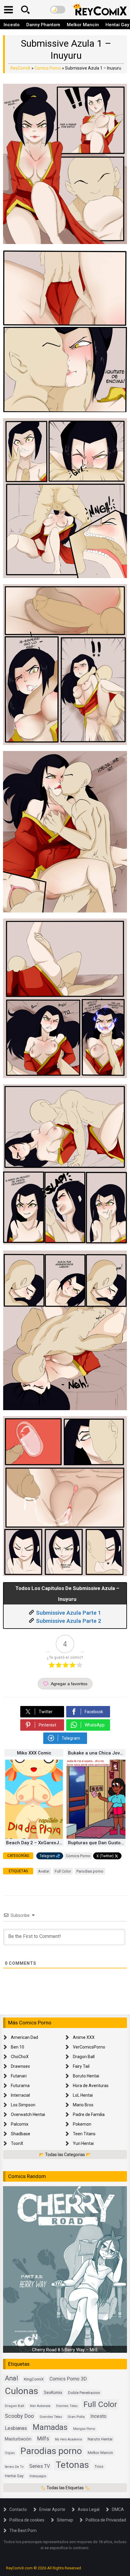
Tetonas (72, 2465)
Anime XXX (84, 2037)
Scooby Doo (19, 2416)
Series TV (40, 2466)
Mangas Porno (84, 2429)
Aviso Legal (89, 2509)
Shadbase (21, 2134)
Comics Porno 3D (68, 2379)
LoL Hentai (83, 2095)
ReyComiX (21, 68)
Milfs (43, 2439)
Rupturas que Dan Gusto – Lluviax (97, 1843)
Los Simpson (23, 2105)
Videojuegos (38, 2476)
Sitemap (65, 2520)
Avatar (44, 1871)
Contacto (18, 2509)
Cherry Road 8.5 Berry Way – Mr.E (65, 2350)
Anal (11, 2378)
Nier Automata (40, 2406)
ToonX (17, 2143)
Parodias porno (90, 1871)
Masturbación (18, 2439)
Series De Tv (14, 2467)
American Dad (24, 2037)
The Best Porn (23, 2531)
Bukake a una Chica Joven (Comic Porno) (97, 1753)
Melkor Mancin (83, 25)
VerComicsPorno (89, 2047)
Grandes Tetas (51, 2417)
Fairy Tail (81, 2066)
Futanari (19, 2076)
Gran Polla (76, 2417)
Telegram (47, 1856)
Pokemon (82, 2124)
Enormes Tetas (67, 2406)
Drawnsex (20, 2066)
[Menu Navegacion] (8, 10)
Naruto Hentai (100, 2439)
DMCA (118, 2509)
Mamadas (50, 2427)
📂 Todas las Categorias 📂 (65, 2155)
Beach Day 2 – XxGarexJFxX (35, 1843)
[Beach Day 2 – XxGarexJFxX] (34, 1837)
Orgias (10, 2453)
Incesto (12, 25)
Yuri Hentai (83, 2143)
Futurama (20, 2086)
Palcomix (20, 2124)
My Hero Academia (68, 2439)
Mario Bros (83, 2105)
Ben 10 (18, 2047)
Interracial (20, 2095)
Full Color (63, 1871)
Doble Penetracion (84, 2393)
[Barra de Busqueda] (25, 10)
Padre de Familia (89, 2114)
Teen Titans (84, 2134)
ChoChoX (20, 2057)
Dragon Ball (84, 2057)
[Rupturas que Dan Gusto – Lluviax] (96, 1837)
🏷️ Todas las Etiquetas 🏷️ (65, 2488)
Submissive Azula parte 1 (68, 1613)
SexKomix (53, 2393)
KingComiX (34, 2379)
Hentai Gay (14, 2476)
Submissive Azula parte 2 (68, 1621)
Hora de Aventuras (91, 2086)
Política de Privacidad (106, 2520)
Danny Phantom (43, 25)
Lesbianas (16, 2428)
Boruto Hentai (86, 2076)
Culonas (21, 2391)
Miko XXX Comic (34, 1753)
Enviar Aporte (52, 2509)
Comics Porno (48, 68)
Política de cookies (27, 2520)
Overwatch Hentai (28, 2114)
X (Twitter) (105, 1856)
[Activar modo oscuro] (58, 10)
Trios (99, 2466)
